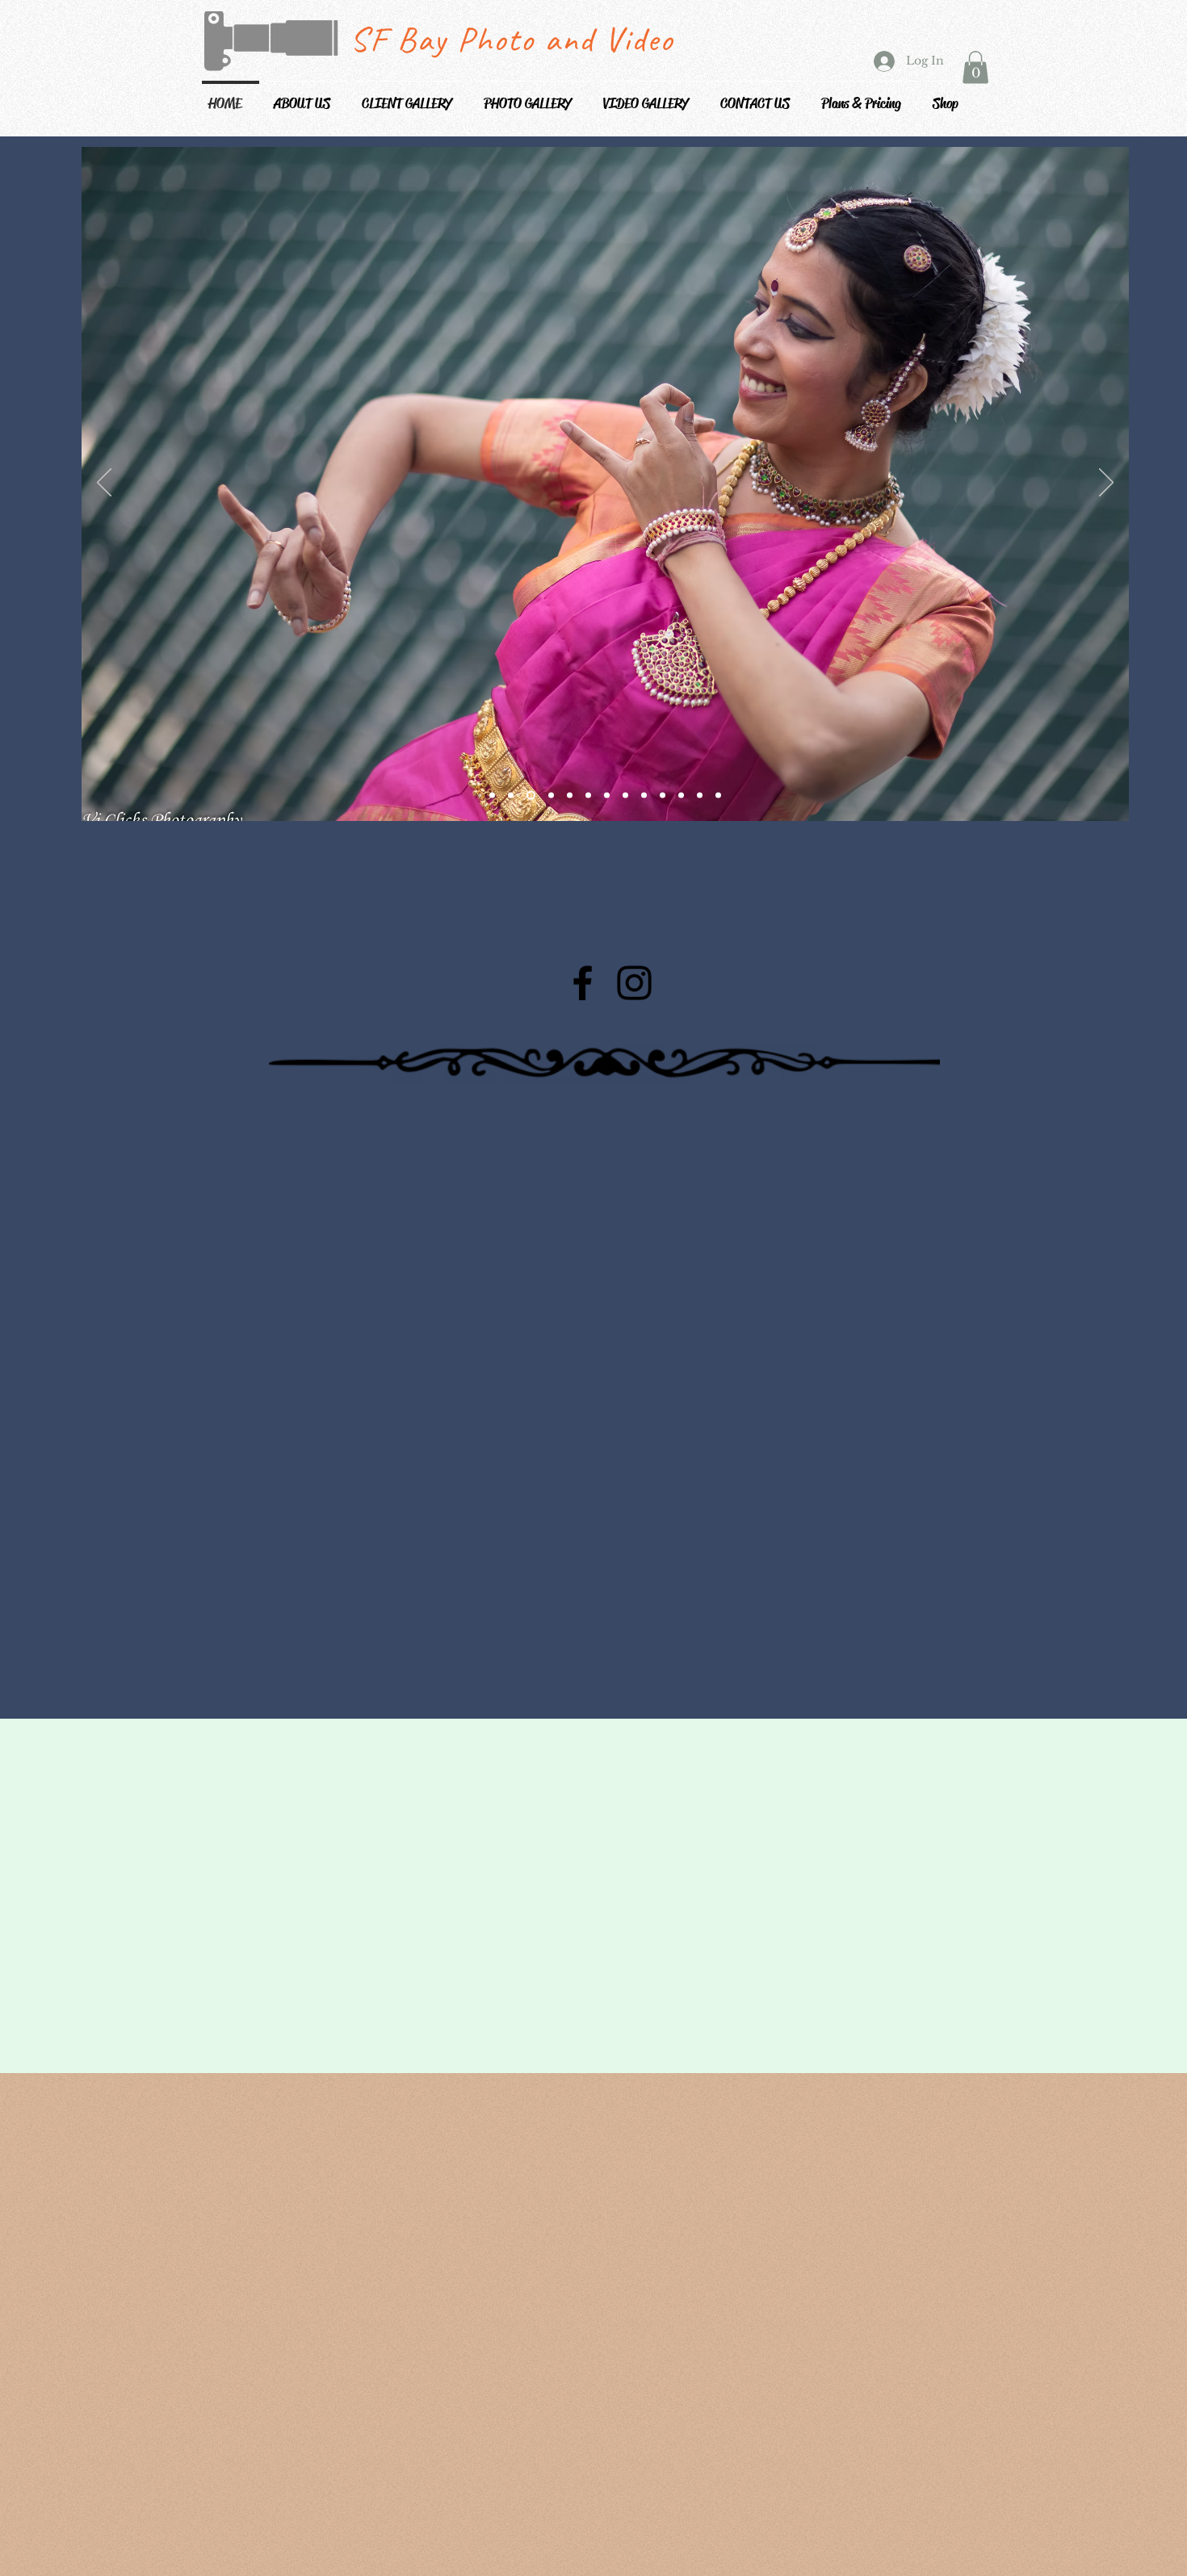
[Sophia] (492, 795)
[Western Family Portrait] (700, 795)
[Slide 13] (718, 795)
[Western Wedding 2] (663, 795)
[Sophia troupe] (511, 795)
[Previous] (104, 484)
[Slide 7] (588, 795)
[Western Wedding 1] (644, 795)
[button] (412, 96)
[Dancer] (529, 795)
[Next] (1106, 484)
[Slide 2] (549, 795)
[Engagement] (625, 795)
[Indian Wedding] (681, 795)
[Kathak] (607, 795)
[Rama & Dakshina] (570, 795)
